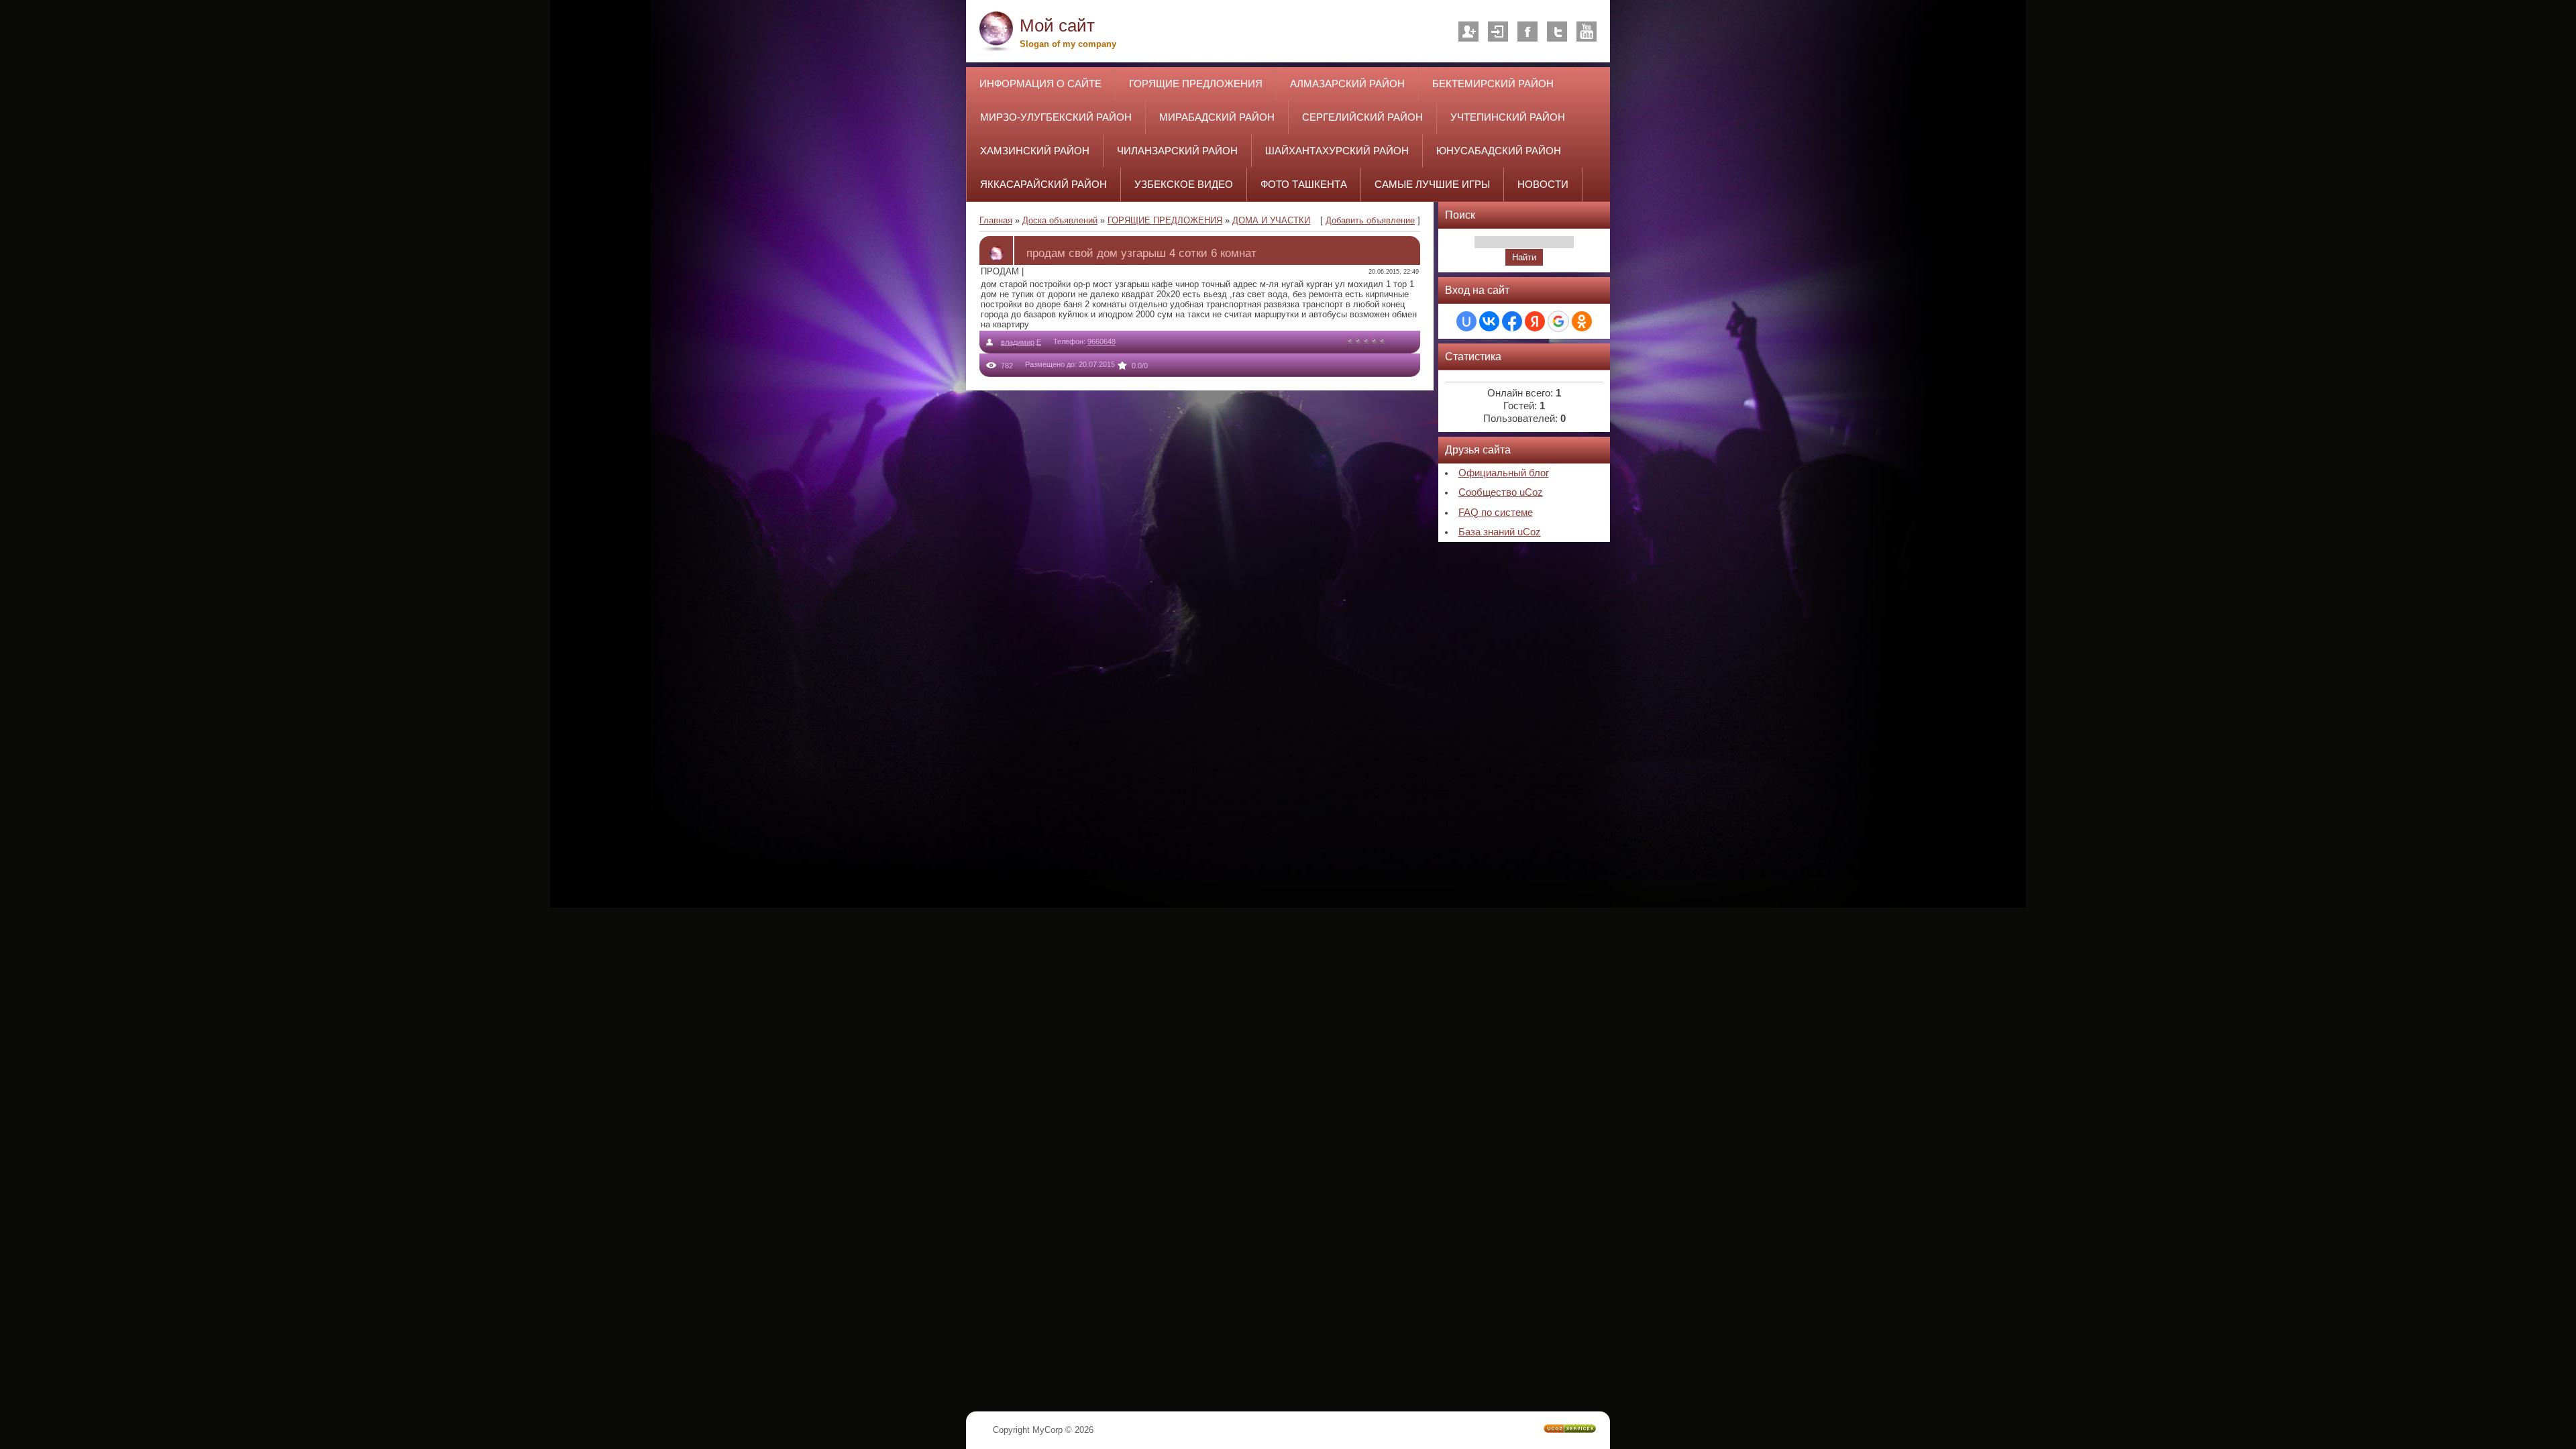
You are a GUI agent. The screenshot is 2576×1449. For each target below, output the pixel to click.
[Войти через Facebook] (1512, 321)
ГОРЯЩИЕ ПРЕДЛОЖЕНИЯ (1165, 220)
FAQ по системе (1496, 513)
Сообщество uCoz (1501, 492)
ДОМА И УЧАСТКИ (1271, 220)
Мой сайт (1057, 25)
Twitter (1557, 32)
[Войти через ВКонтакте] (1489, 321)
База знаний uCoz (1500, 532)
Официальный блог (1504, 473)
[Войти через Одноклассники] (1582, 321)
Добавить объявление (1370, 220)
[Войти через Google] (1558, 321)
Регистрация (1468, 32)
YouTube (1587, 32)
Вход (1498, 32)
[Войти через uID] (1466, 321)
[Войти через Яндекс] (1535, 321)
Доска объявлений (1060, 220)
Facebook (1527, 32)
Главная (996, 220)
